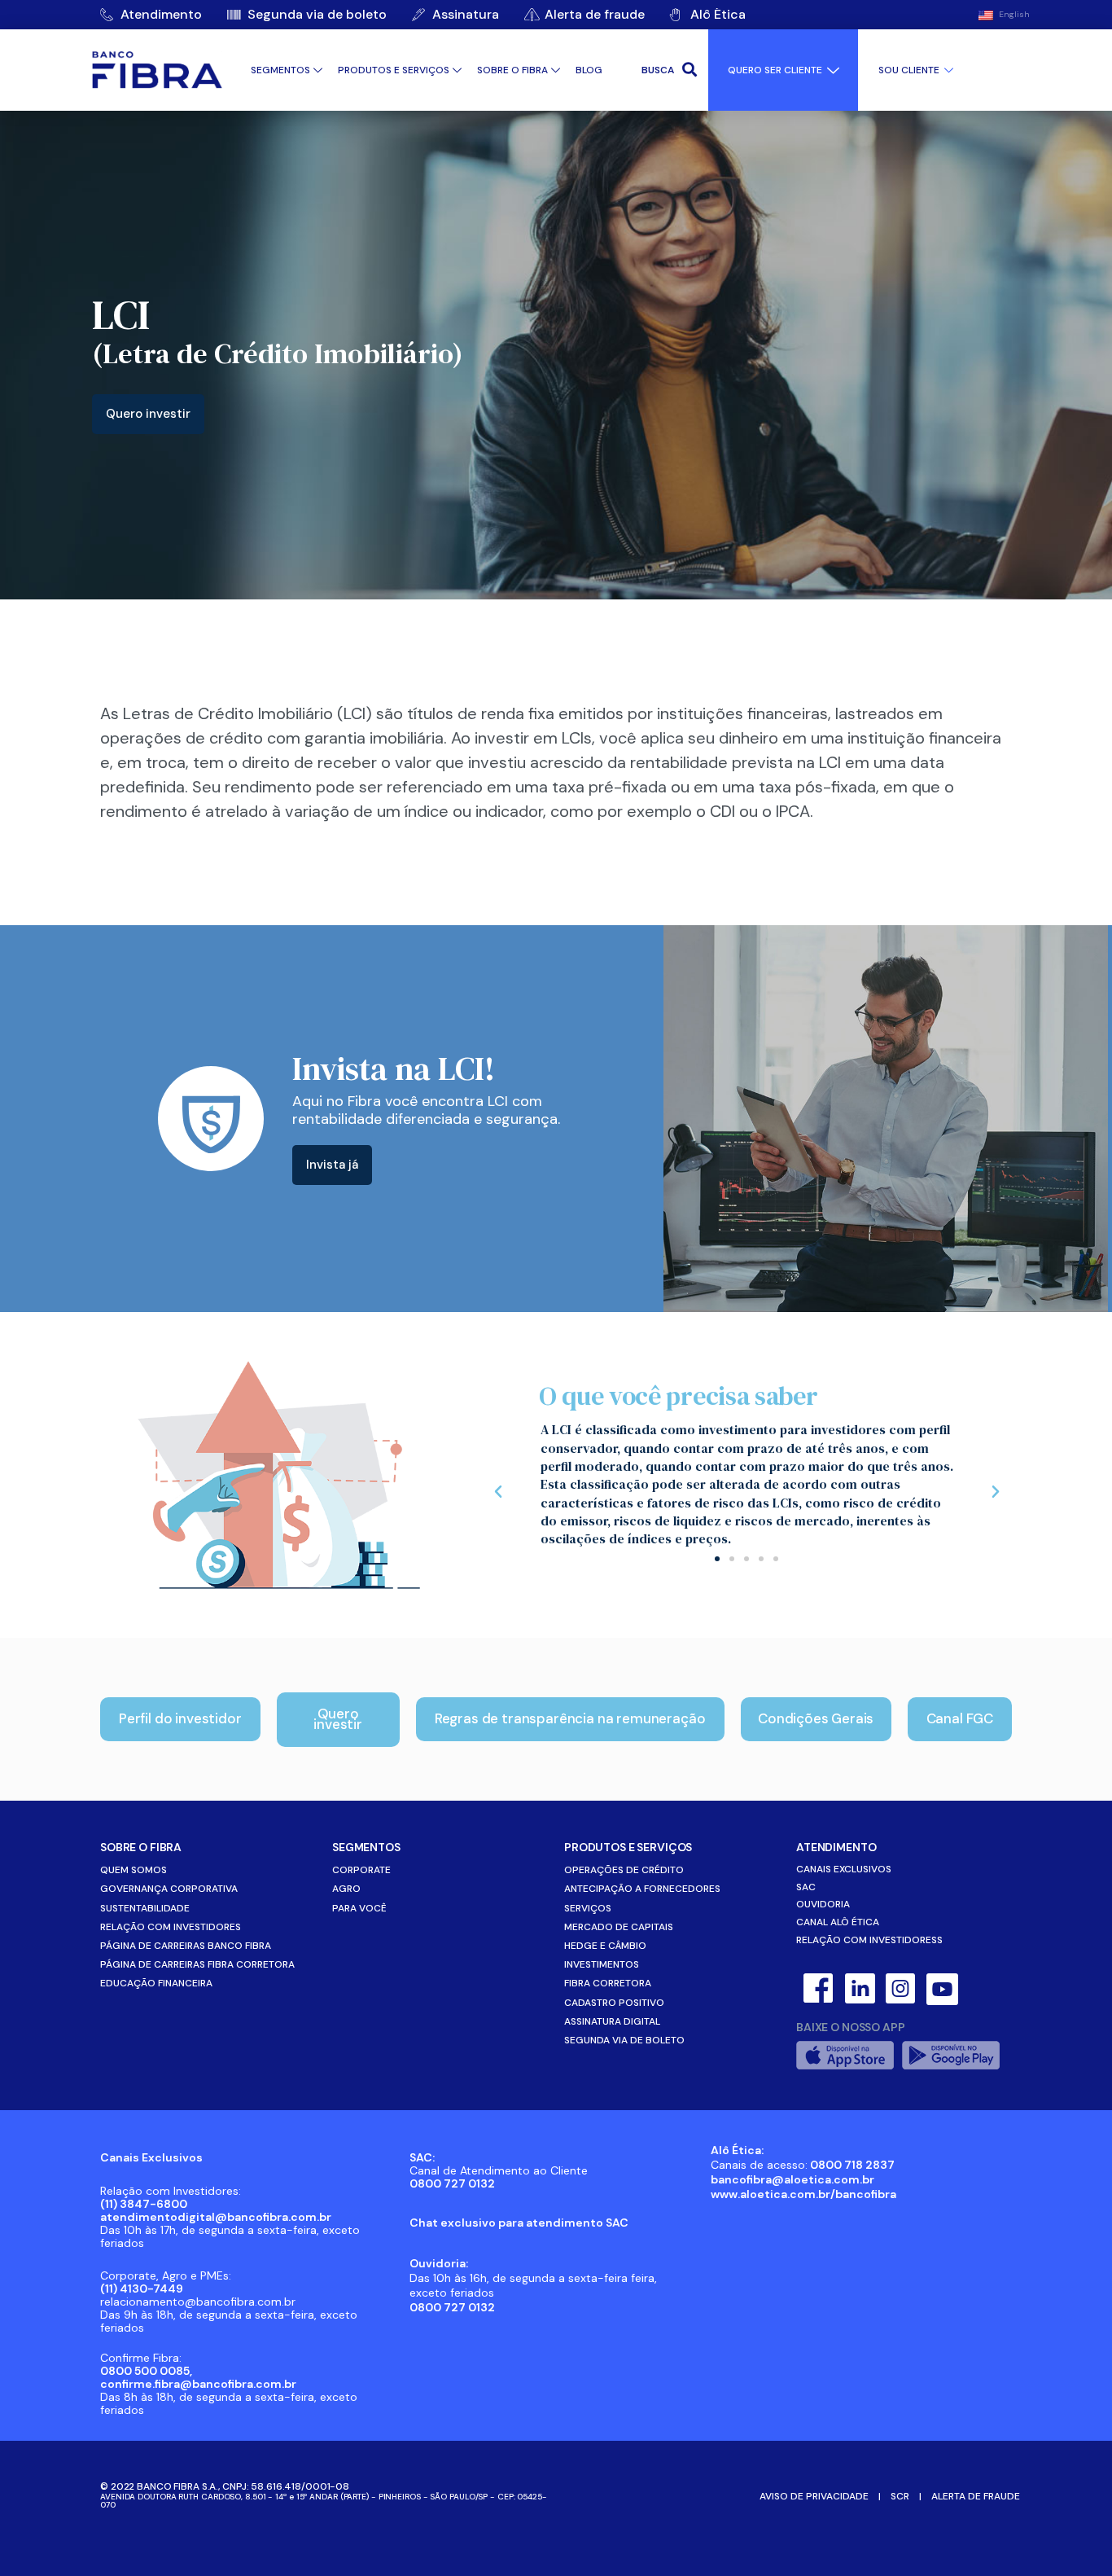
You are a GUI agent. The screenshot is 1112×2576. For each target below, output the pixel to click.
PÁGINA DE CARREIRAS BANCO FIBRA (186, 1946)
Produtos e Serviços (394, 70)
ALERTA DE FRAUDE (976, 2496)
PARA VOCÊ (359, 1908)
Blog (589, 70)
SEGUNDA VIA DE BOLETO (624, 2040)
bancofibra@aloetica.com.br (792, 2179)
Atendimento (836, 1847)
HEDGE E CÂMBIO (605, 1946)
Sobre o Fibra (512, 70)
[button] (717, 1559)
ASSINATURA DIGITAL (612, 2021)
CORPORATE (361, 1870)
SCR (900, 2496)
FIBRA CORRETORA (608, 1983)
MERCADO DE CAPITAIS (619, 1927)
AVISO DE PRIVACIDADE (814, 2496)
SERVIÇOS (588, 1908)
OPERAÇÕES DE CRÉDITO (624, 1870)
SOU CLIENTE (909, 70)
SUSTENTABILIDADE (145, 1908)
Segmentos (280, 70)
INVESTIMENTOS (602, 1964)
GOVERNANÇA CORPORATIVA (169, 1889)
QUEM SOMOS (134, 1870)
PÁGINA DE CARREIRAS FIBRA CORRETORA (197, 1964)
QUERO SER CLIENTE (775, 70)
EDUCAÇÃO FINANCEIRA (156, 1983)
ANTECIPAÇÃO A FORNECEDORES (642, 1889)
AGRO (346, 1889)
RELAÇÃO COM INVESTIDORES (171, 1927)
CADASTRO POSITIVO (614, 2003)
